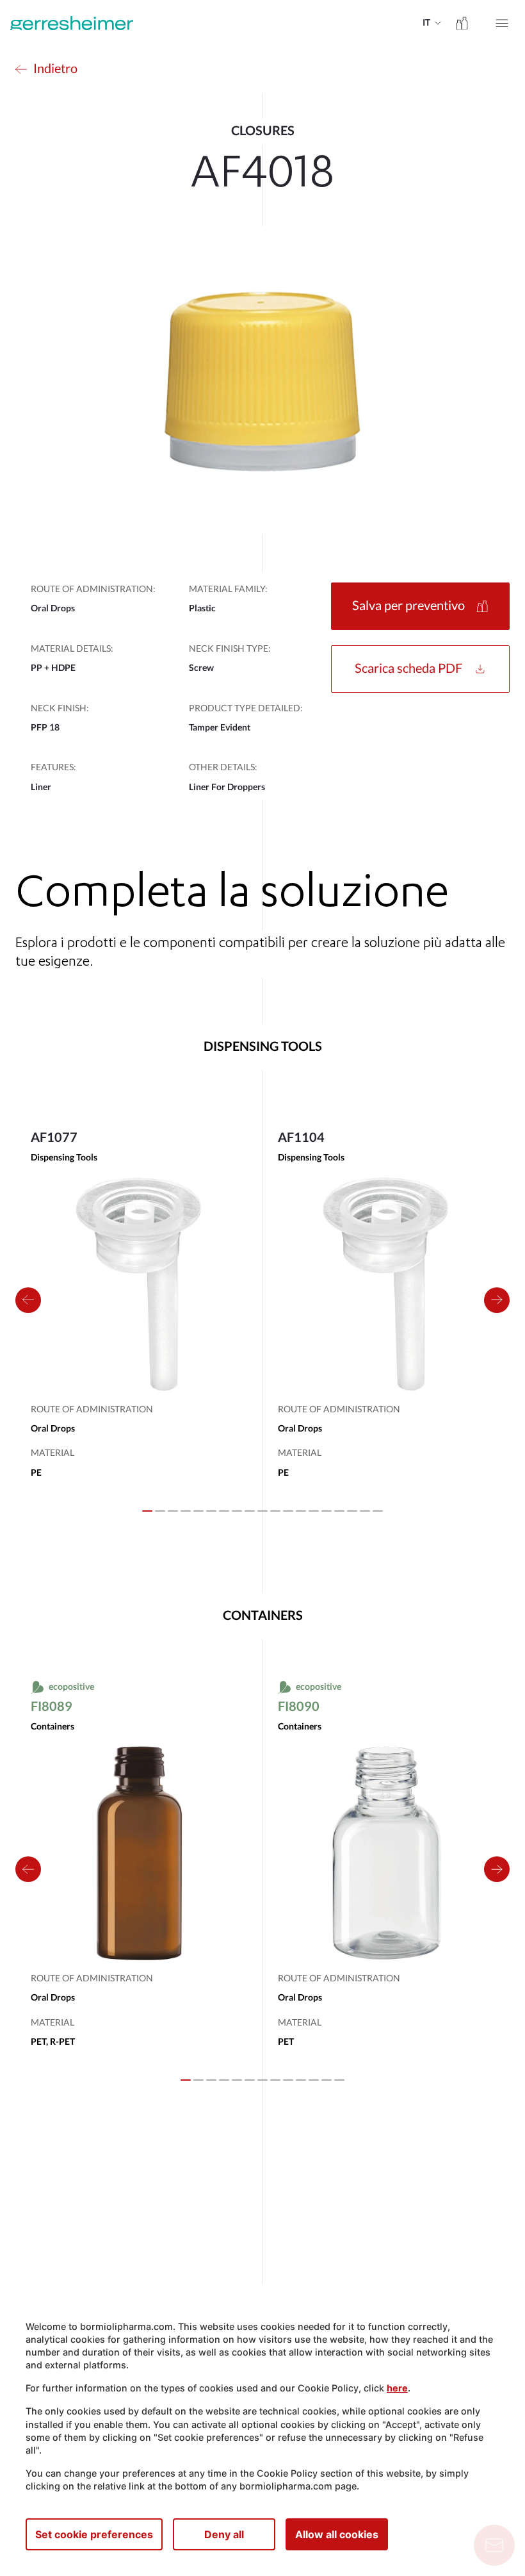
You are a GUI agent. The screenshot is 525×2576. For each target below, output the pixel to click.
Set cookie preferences (94, 2534)
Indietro (55, 69)
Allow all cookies (337, 2534)
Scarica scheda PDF (408, 669)
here (397, 2388)
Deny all (224, 2534)
